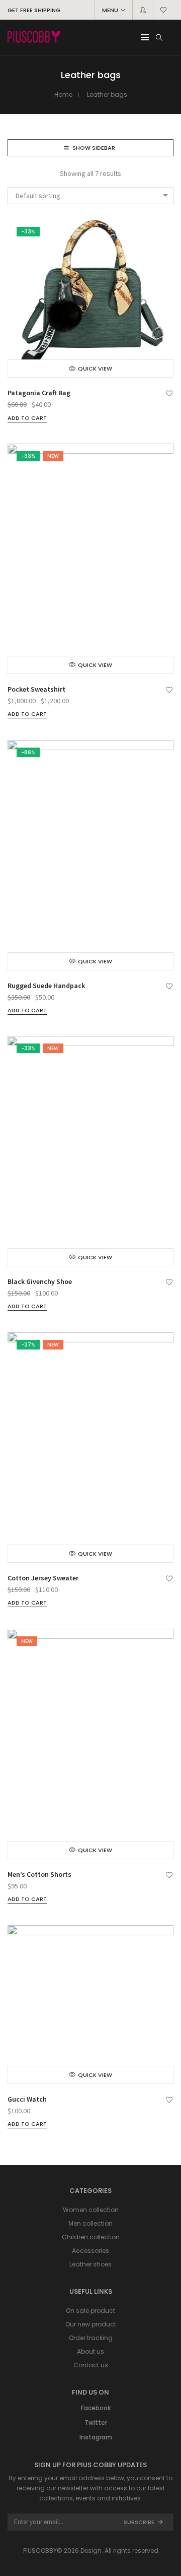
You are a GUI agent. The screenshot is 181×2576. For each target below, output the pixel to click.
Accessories (90, 2251)
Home (63, 95)
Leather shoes (90, 2264)
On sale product (90, 2311)
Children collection (91, 2237)
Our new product (91, 2324)
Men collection (90, 2223)
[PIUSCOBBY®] (34, 38)
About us (90, 2351)
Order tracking (91, 2338)
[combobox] (90, 196)
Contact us (91, 2365)
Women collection (91, 2210)
